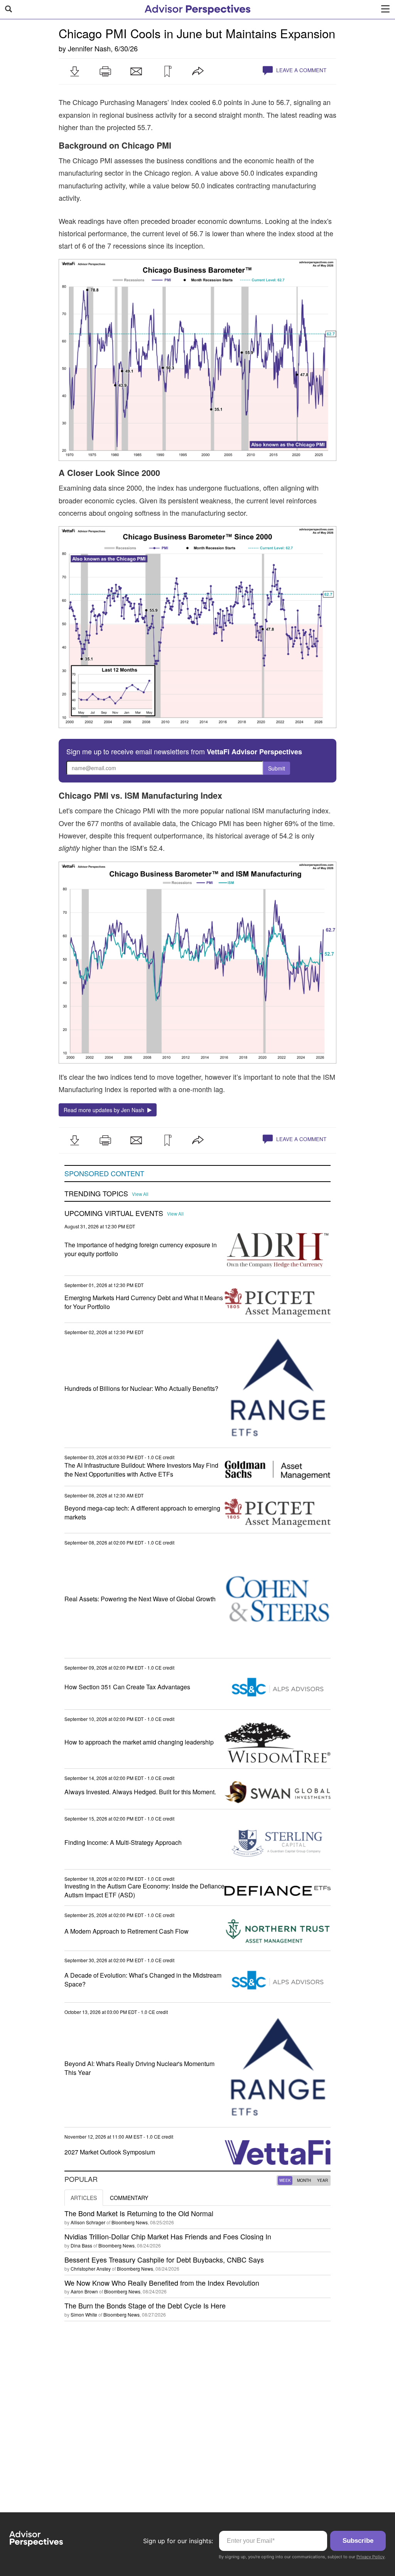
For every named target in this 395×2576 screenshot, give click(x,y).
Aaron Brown (84, 2291)
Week (285, 2180)
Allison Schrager (88, 2222)
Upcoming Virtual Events (114, 1213)
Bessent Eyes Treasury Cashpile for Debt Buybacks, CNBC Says (164, 2259)
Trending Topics (96, 1194)
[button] (74, 71)
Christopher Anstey (91, 2269)
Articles (84, 2198)
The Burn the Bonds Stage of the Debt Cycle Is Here (145, 2305)
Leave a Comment (300, 70)
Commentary (129, 2198)
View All (140, 1194)
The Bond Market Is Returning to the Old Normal (139, 2213)
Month (304, 2180)
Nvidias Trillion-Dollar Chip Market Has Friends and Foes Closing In (168, 2236)
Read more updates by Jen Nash (106, 1110)
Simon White (84, 2314)
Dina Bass (81, 2245)
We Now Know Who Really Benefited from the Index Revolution (162, 2283)
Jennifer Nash (89, 48)
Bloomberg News (130, 2222)
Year (322, 2180)
